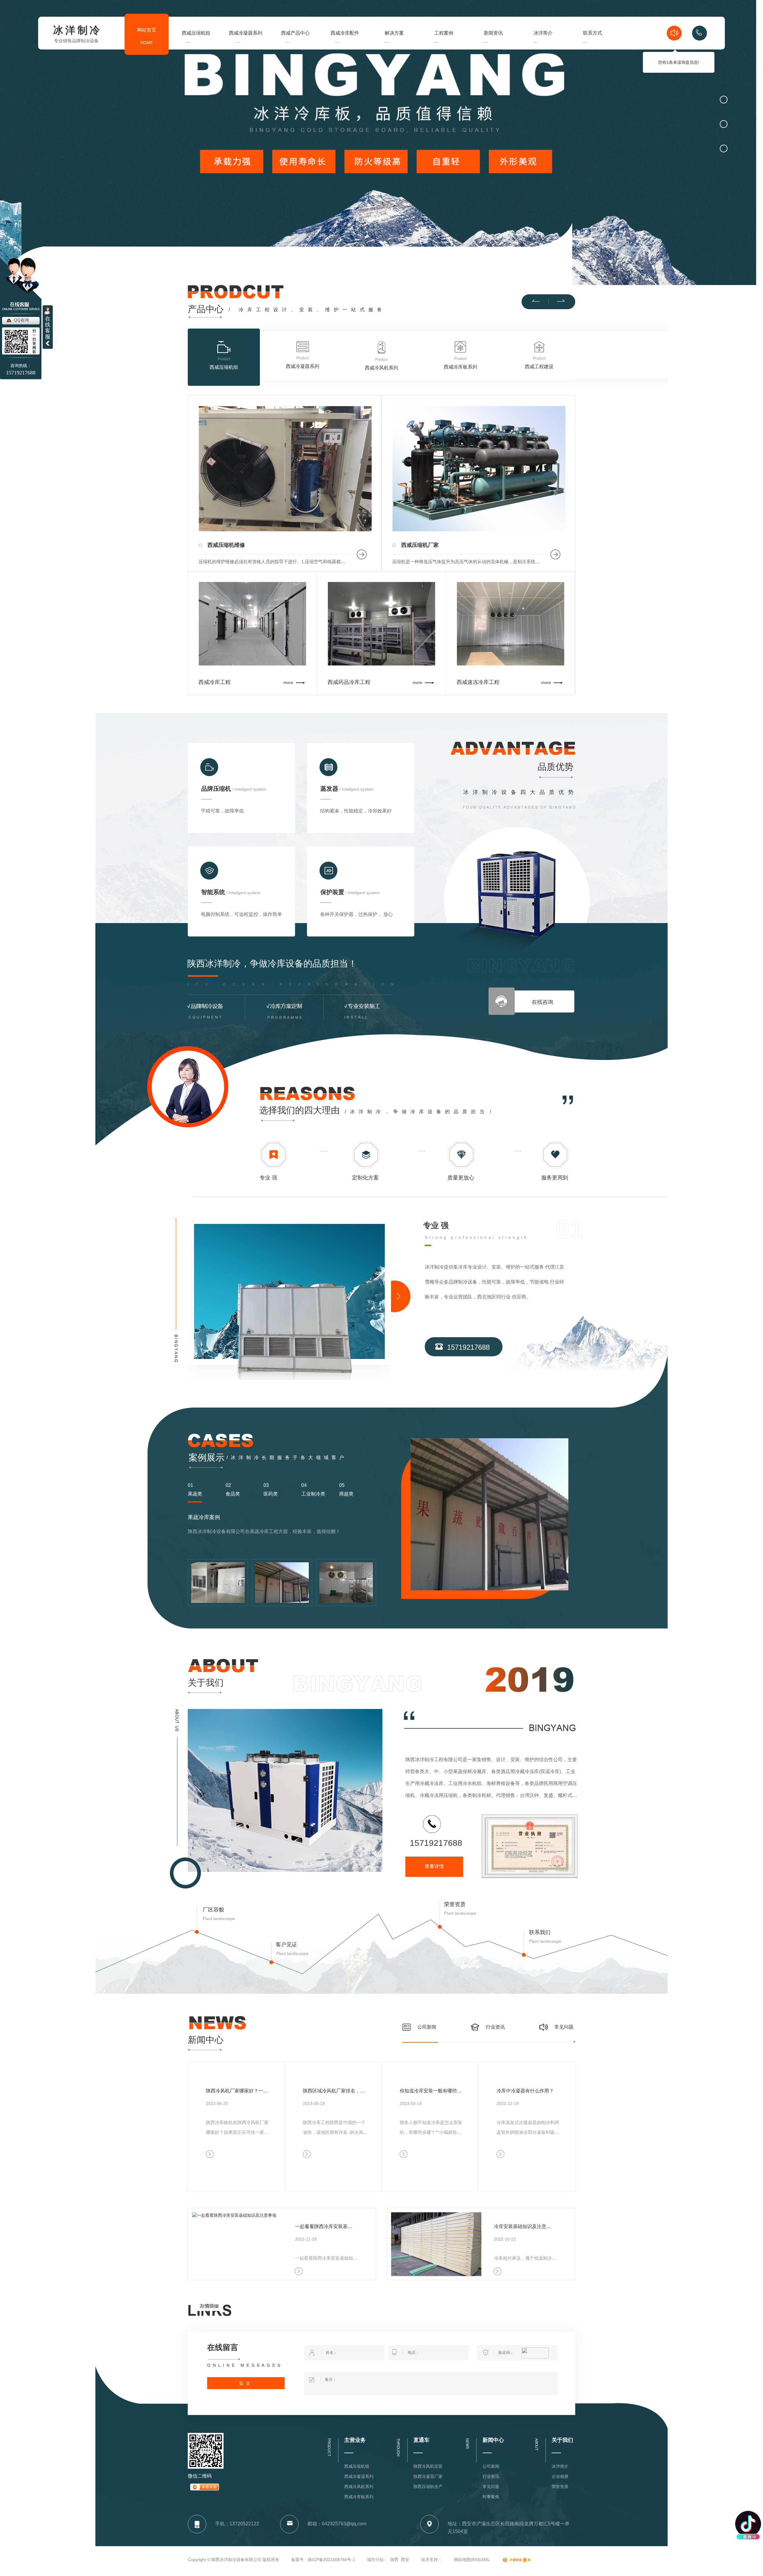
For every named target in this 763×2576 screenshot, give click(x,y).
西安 (405, 2560)
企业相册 (560, 2476)
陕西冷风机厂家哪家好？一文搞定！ (239, 2091)
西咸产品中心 (295, 44)
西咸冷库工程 (215, 682)
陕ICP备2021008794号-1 (331, 2560)
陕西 (394, 2560)
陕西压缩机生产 (428, 2487)
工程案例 (444, 44)
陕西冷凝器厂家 (428, 2476)
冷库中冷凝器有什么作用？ (525, 2091)
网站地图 (462, 2560)
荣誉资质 (455, 1904)
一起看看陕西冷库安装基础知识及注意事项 (325, 2226)
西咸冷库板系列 (359, 2497)
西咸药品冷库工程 (349, 682)
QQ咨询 (21, 320)
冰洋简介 (543, 44)
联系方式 (593, 44)
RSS (476, 2560)
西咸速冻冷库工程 (478, 682)
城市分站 (375, 2560)
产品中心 (206, 309)
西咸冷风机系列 (359, 2487)
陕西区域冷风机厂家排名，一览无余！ (336, 2091)
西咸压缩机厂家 (420, 545)
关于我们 (206, 1683)
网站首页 (147, 36)
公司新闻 (427, 2027)
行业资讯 (495, 2027)
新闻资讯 (493, 44)
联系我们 (540, 1932)
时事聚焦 (491, 2497)
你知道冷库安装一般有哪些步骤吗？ (432, 2091)
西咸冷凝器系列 (246, 44)
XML (486, 2560)
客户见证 (286, 1945)
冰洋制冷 (77, 31)
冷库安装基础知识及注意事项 (524, 2226)
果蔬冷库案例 (205, 1509)
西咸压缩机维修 (226, 545)
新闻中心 (206, 2040)
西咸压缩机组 (196, 44)
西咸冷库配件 (345, 33)
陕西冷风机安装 (428, 2466)
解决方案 (394, 44)
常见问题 (564, 2027)
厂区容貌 (213, 1910)
